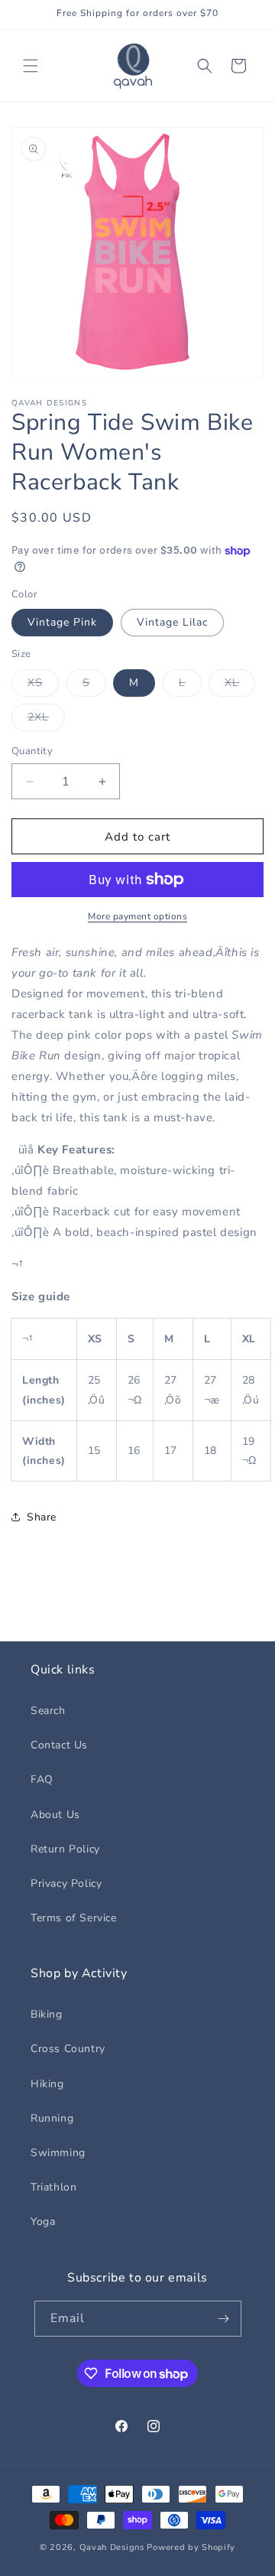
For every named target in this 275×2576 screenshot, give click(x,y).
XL (240, 686)
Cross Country (68, 2049)
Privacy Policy (66, 1883)
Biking (47, 2014)
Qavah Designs (112, 2547)
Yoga (43, 2221)
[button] (31, 66)
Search (48, 1711)
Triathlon (53, 2187)
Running (52, 2118)
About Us (55, 1815)
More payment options (137, 916)
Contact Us (59, 1745)
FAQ (42, 1779)
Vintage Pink (62, 622)
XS (43, 686)
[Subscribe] (224, 2319)
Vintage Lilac (172, 622)
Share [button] (42, 1517)
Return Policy (65, 1849)
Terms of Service (74, 1918)
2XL (46, 720)
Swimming (58, 2153)
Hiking (47, 2084)
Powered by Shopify (191, 2547)
